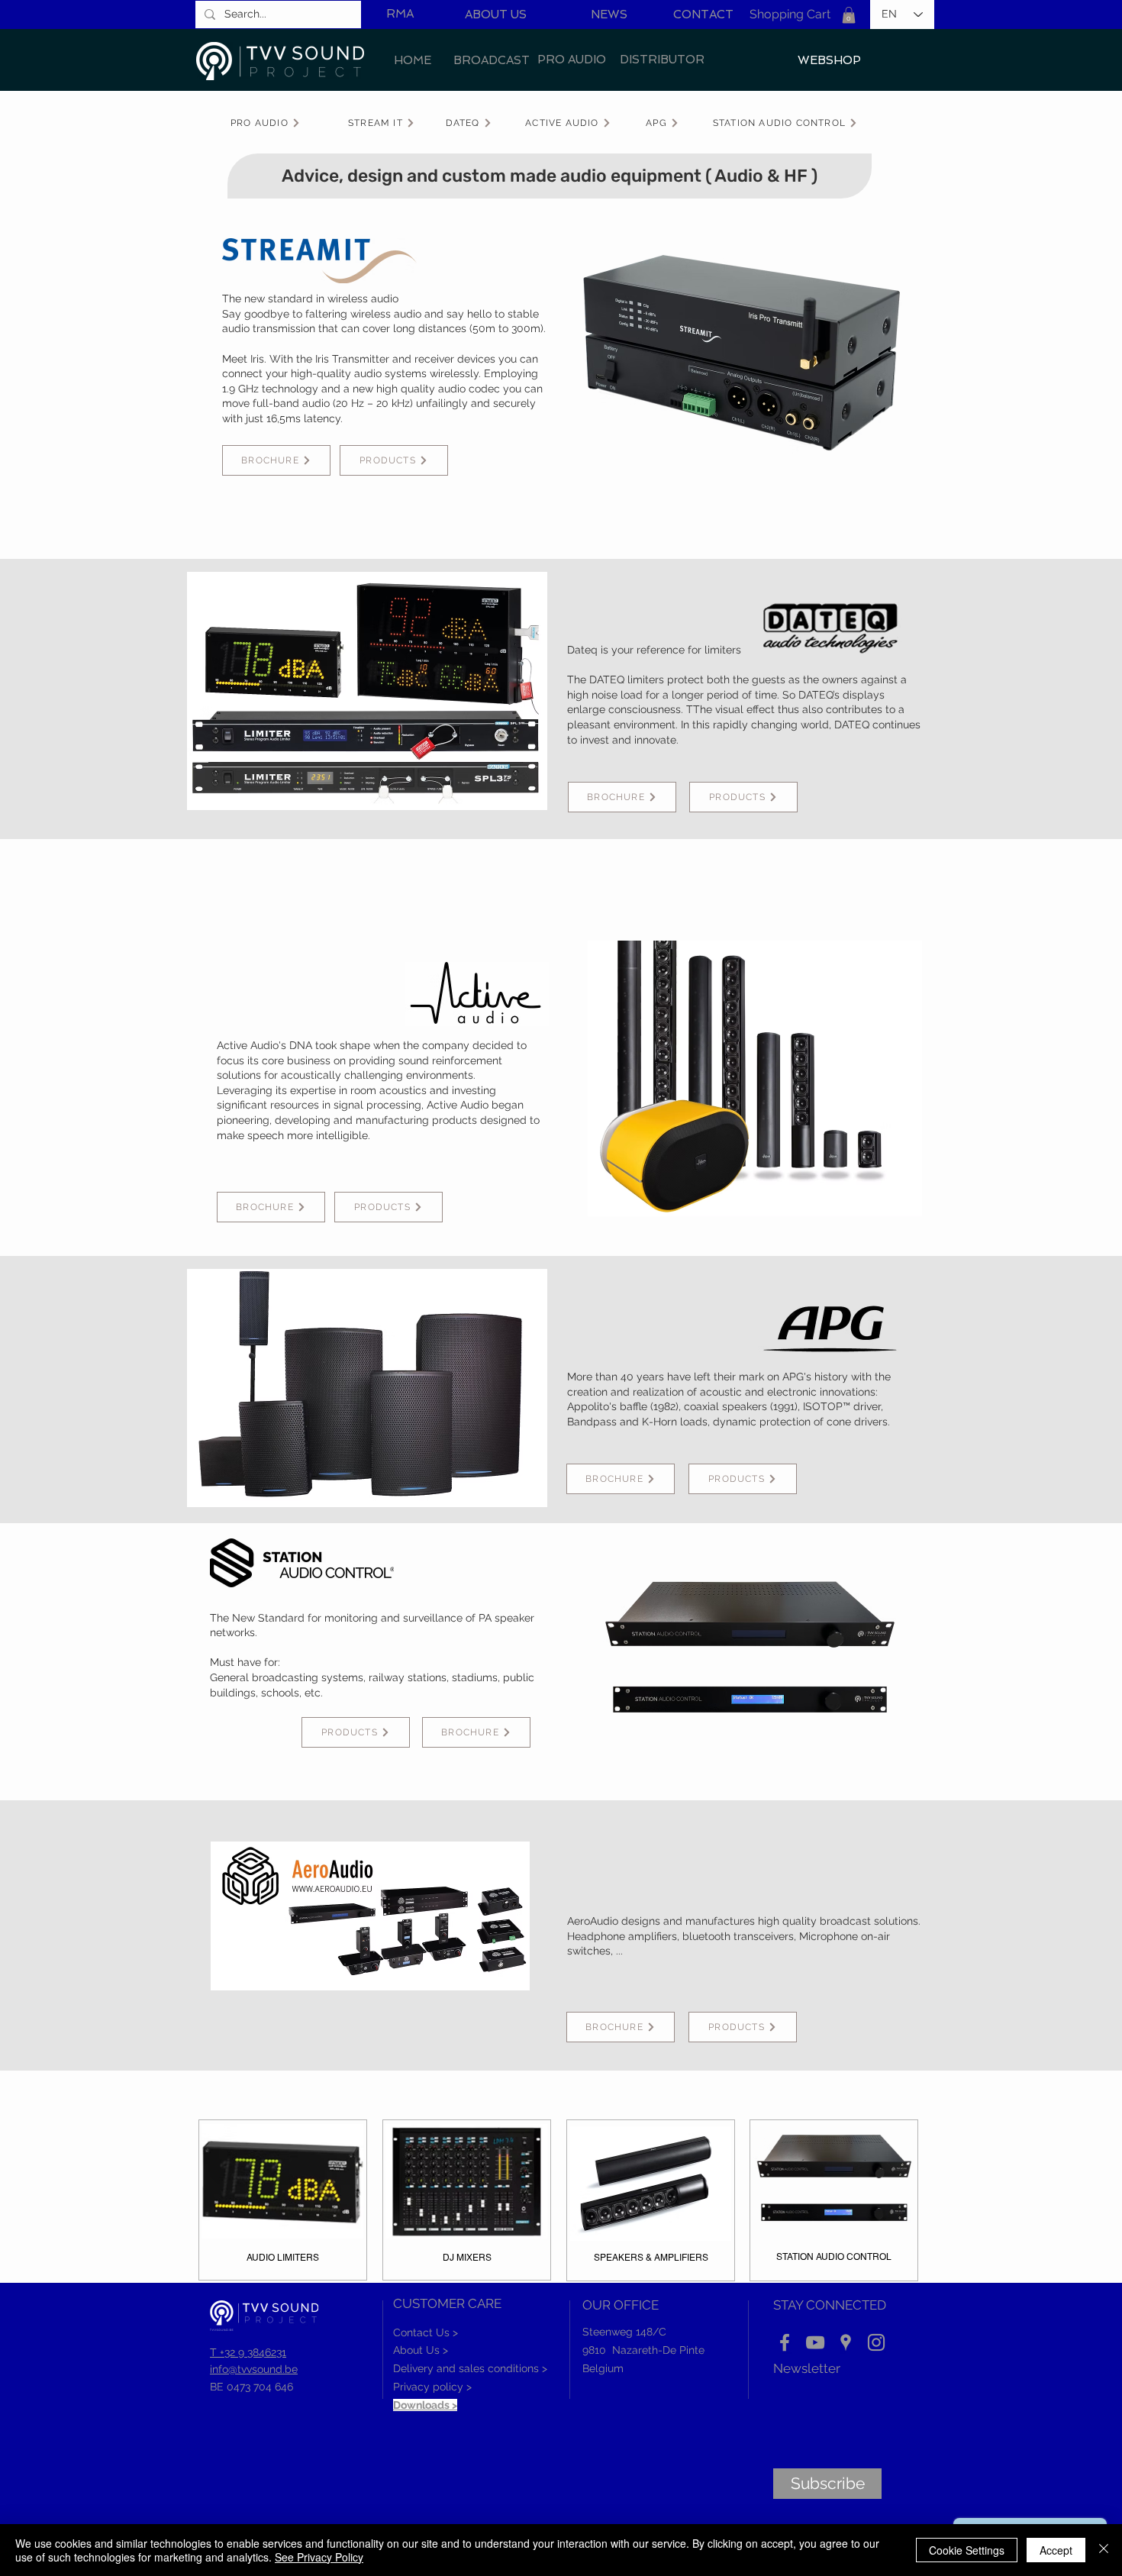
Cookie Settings (967, 2550)
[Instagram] (876, 2342)
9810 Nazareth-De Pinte (643, 2350)
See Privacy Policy (319, 2557)
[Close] (1104, 2550)
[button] (849, 15)
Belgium (603, 2368)
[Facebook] (785, 2342)
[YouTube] (815, 2342)
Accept (1056, 2550)
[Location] (846, 2342)
